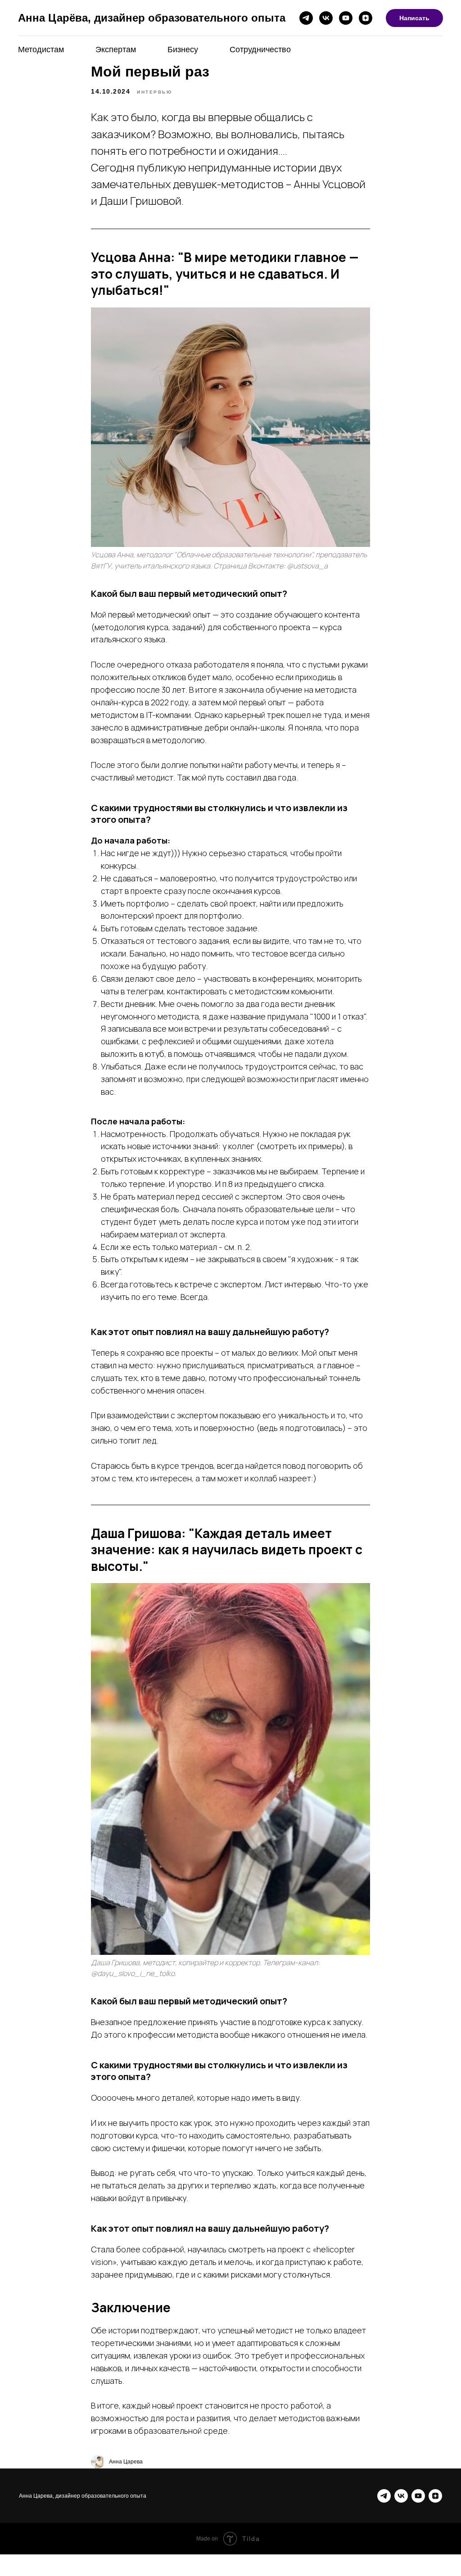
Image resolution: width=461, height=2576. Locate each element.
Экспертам (116, 50)
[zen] (366, 18)
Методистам (41, 50)
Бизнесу (183, 50)
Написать (414, 18)
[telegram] (306, 18)
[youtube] (346, 18)
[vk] (326, 18)
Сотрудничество (260, 50)
